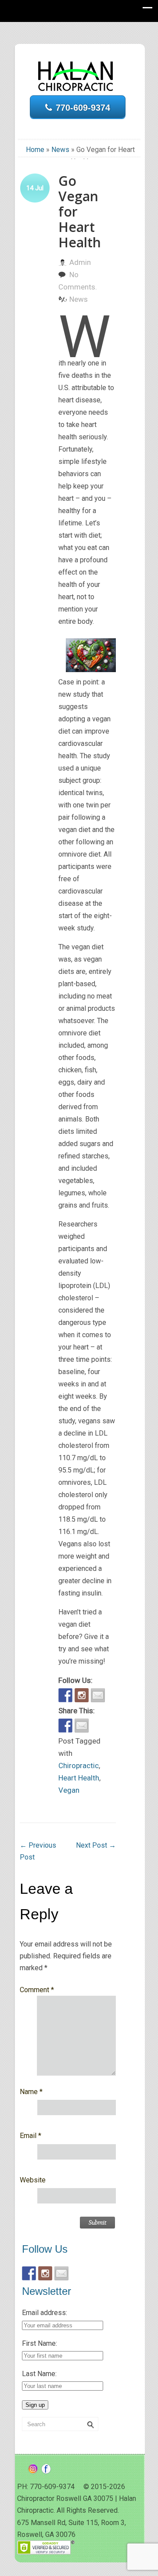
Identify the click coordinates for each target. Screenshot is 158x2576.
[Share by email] (82, 1726)
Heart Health (79, 1778)
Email (31, 2136)
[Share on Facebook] (65, 1726)
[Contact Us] (98, 1695)
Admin (80, 262)
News (60, 150)
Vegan (69, 1790)
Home (35, 150)
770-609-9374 (83, 108)
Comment (37, 1990)
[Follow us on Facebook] (65, 1695)
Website (33, 2180)
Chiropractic (79, 1766)
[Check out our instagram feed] (82, 1695)
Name (31, 2092)
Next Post (96, 1845)
